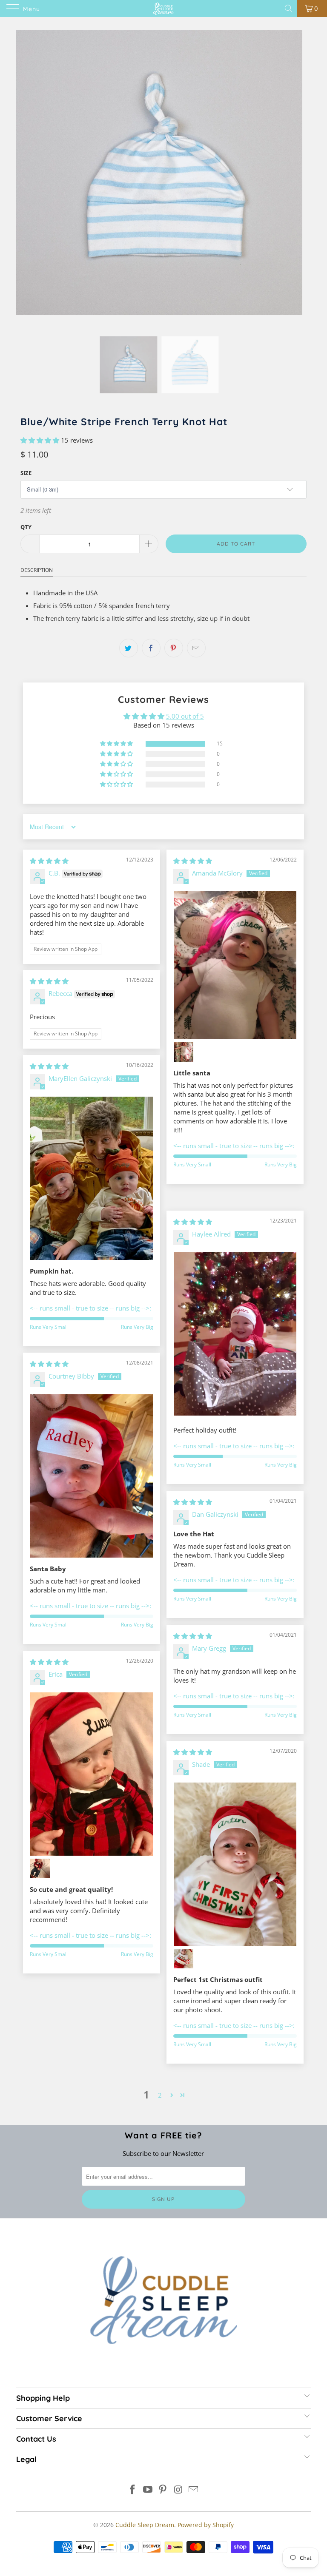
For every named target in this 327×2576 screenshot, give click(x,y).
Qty (26, 527)
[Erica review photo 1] (92, 1774)
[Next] (294, 183)
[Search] (289, 9)
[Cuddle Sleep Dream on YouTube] (148, 2490)
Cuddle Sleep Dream (145, 2525)
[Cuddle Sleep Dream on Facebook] (133, 2490)
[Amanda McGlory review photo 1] (235, 965)
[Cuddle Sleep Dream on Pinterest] (163, 2490)
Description (37, 570)
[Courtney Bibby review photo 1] (92, 1476)
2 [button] (160, 2095)
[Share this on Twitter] (129, 648)
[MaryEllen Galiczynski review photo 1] (92, 1178)
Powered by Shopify (206, 2525)
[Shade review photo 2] (184, 1959)
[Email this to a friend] (196, 648)
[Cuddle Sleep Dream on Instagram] (178, 2490)
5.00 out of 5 (185, 716)
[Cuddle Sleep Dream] (163, 9)
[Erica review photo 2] (40, 1868)
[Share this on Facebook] (151, 648)
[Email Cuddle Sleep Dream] (194, 2490)
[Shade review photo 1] (235, 1864)
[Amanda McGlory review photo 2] (184, 1052)
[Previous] (24, 183)
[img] (49, 861)
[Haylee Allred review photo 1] (235, 1334)
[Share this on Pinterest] (174, 648)
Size (26, 473)
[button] (40, 440)
